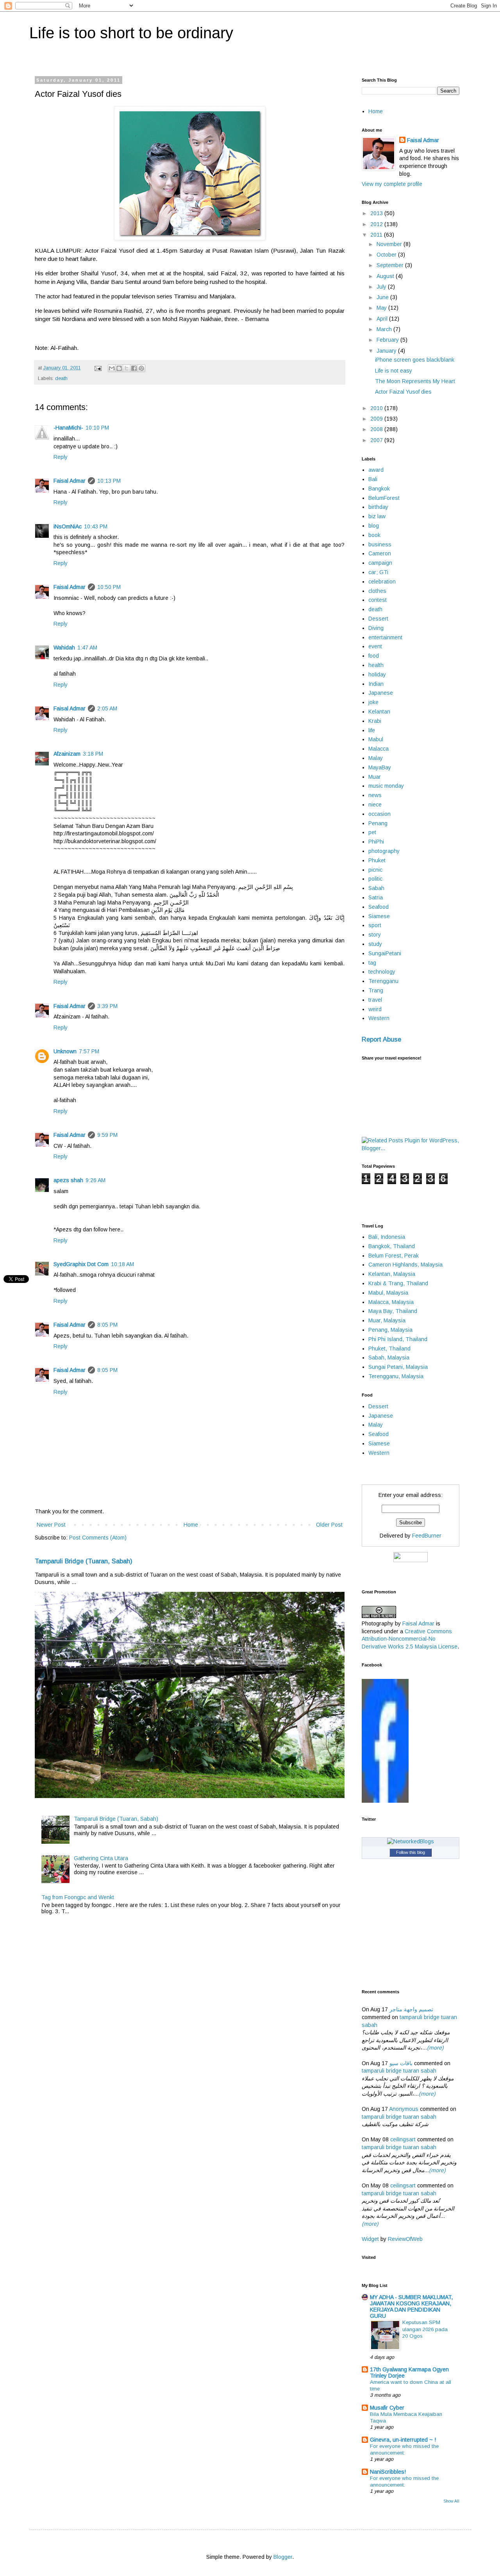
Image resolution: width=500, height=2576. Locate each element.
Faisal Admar (70, 481)
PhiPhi (376, 842)
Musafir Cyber (387, 2408)
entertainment (385, 637)
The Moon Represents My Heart (415, 381)
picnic (375, 870)
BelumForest (384, 498)
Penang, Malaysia (390, 1330)
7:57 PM (89, 1051)
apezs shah (68, 1180)
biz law (377, 516)
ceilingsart (403, 2139)
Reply (61, 457)
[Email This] (112, 368)
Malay (376, 758)
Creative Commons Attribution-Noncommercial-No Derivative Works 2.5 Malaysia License (410, 1639)
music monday (386, 786)
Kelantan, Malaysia (392, 1274)
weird (375, 1009)
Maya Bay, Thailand (393, 1311)
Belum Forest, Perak (394, 1256)
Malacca (379, 749)
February (388, 340)
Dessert (378, 619)
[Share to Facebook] (134, 368)
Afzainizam (67, 754)
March (385, 329)
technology (382, 972)
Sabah (376, 888)
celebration (382, 582)
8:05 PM (107, 1325)
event (375, 646)
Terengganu (383, 981)
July (382, 287)
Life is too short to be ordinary (131, 33)
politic (375, 879)
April (383, 319)
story (375, 935)
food (374, 656)
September (391, 265)
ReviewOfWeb (405, 2239)
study (375, 944)
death (61, 378)
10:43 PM (96, 526)
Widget (371, 2239)
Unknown (65, 1051)
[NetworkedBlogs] (411, 1841)
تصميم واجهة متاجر (411, 2009)
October (387, 255)
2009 (377, 419)
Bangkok (379, 489)
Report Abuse (381, 1039)
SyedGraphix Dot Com (81, 1264)
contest (378, 600)
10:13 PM (109, 481)
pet (372, 832)
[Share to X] (127, 368)
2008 (377, 429)
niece (375, 805)
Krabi (375, 721)
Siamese (379, 916)
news (375, 795)
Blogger (283, 2557)
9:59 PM (107, 1135)
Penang (378, 823)
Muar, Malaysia (387, 1320)
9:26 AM (96, 1180)
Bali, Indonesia (387, 1237)
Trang (376, 990)
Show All (451, 2501)
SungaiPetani (385, 953)
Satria (376, 897)
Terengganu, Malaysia (396, 1376)
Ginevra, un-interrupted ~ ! (403, 2440)
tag (372, 963)
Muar (375, 777)
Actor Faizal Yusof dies (403, 392)
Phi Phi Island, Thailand (398, 1339)
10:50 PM (109, 587)
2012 (377, 224)
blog (374, 526)
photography (384, 851)
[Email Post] (98, 368)
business (380, 544)
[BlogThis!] (119, 368)
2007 (377, 440)
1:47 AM (87, 648)
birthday (378, 507)
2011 (377, 235)
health (376, 665)
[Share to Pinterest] (141, 368)
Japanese (381, 693)
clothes (377, 591)
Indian (376, 684)
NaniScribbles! (388, 2472)
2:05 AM (107, 708)
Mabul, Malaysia (388, 1293)
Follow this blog (411, 1852)
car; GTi (378, 572)
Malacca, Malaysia (391, 1302)
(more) (435, 2048)
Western (379, 1018)
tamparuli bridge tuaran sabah (399, 2071)
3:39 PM (107, 1006)
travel (375, 1000)
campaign (380, 563)
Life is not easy (394, 371)
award (376, 470)
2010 (377, 408)
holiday (377, 674)
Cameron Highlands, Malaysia (405, 1265)
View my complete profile (392, 184)
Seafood (379, 907)
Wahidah (64, 648)
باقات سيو (401, 2063)
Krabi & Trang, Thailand (398, 1283)
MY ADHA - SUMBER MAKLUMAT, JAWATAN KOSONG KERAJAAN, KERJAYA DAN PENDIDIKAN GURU (411, 2307)
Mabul (376, 739)
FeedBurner (427, 1536)
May (382, 308)
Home (191, 1525)
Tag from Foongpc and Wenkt (78, 1897)
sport (375, 925)
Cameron (380, 553)
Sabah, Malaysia (389, 1358)
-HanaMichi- (68, 428)
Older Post (329, 1525)
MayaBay (380, 767)
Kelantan (379, 712)
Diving (376, 628)
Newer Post (51, 1525)
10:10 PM (97, 428)
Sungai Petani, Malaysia (398, 1367)
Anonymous (404, 2109)
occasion (379, 814)
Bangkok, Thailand (392, 1246)
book (374, 535)
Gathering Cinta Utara (101, 1858)
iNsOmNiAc (68, 526)
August (386, 276)
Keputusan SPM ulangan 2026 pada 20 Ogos (425, 2329)
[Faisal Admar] (385, 1801)
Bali (373, 479)
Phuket (377, 860)
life (372, 730)
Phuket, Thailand (389, 1349)
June (383, 297)
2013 (377, 213)
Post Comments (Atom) (98, 1538)
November (390, 244)
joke (373, 702)
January (387, 351)
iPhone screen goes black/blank (415, 360)
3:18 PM (93, 754)
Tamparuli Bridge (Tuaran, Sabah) (84, 1561)
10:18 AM (122, 1264)
